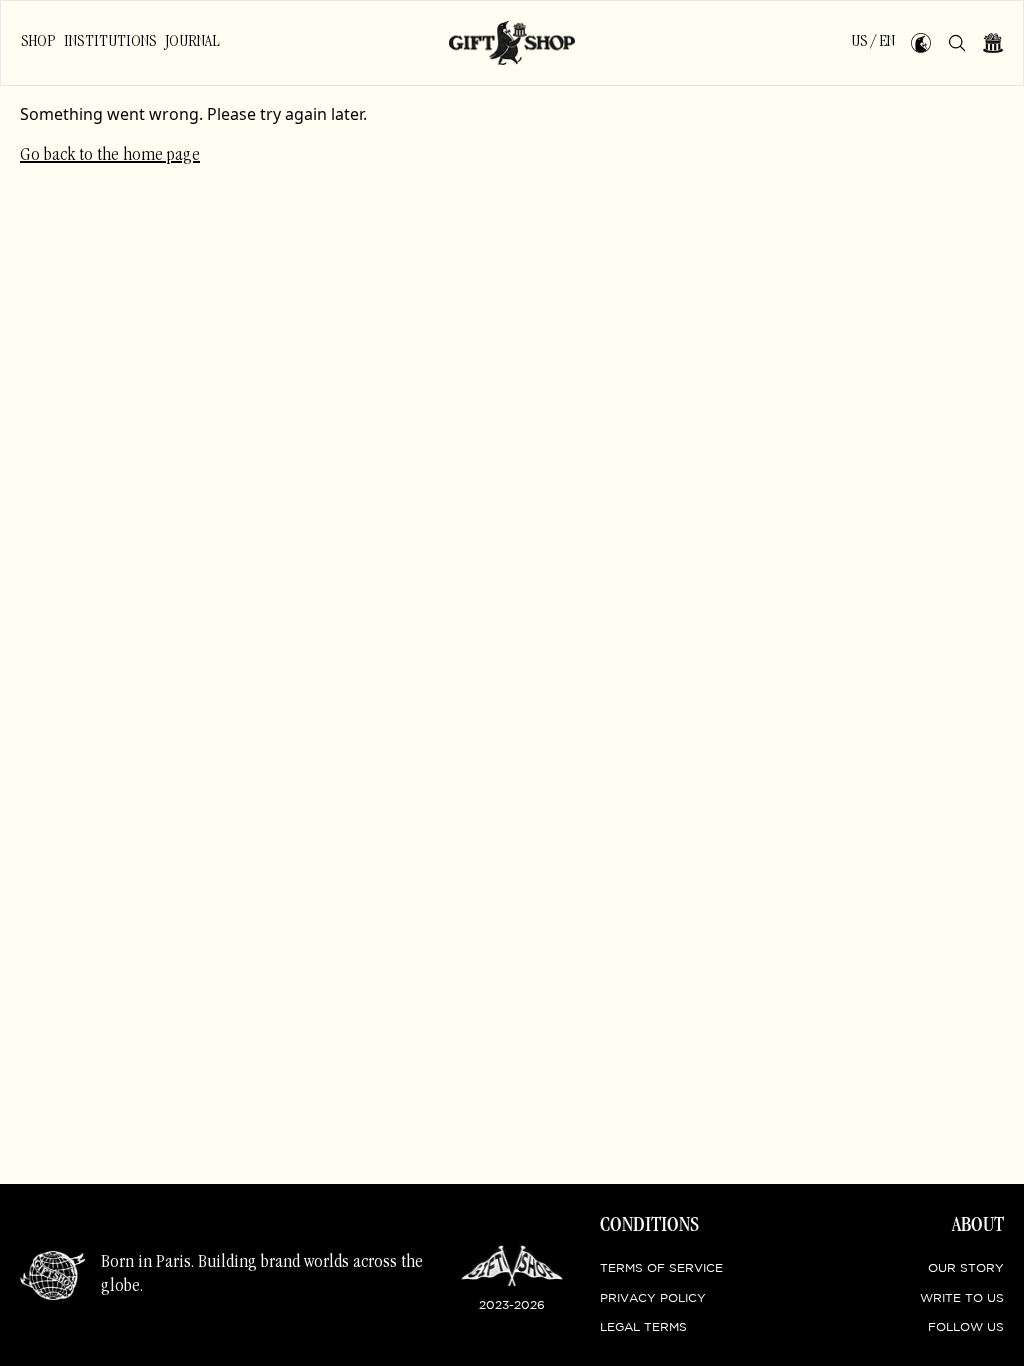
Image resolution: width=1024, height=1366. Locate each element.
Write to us (962, 1298)
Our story (966, 1268)
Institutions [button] (110, 42)
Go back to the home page (110, 156)
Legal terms (643, 1327)
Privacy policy (653, 1298)
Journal (192, 42)
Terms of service (661, 1268)
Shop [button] (38, 42)
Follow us (966, 1327)
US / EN (873, 42)
